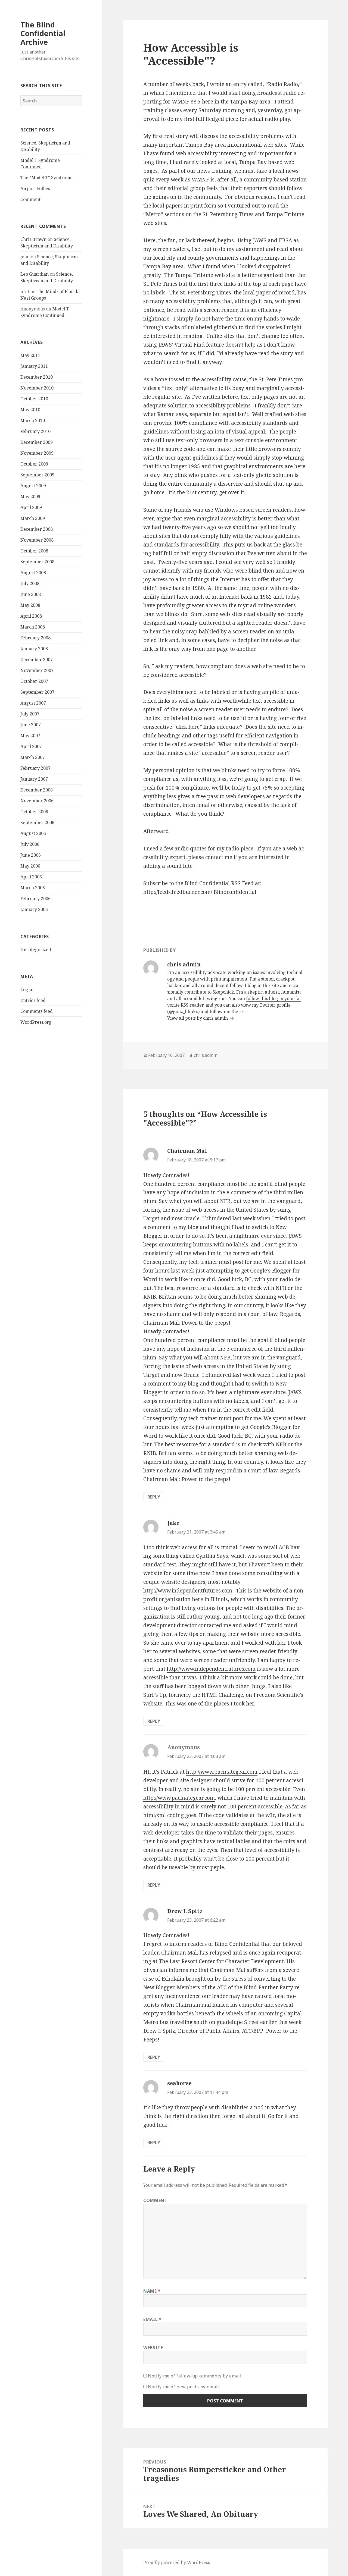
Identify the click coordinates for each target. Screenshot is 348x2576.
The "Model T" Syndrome (46, 178)
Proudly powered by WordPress (177, 2562)
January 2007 (34, 779)
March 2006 (33, 888)
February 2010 (35, 431)
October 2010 (34, 399)
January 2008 (34, 649)
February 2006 (35, 899)
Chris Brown (33, 239)
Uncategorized (36, 950)
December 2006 (37, 790)
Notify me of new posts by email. (184, 2387)
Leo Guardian (35, 274)
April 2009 (31, 507)
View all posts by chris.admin (198, 1018)
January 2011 (34, 366)
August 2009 (33, 486)
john (25, 257)
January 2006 (34, 909)
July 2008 (30, 583)
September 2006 (37, 822)
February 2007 (35, 768)
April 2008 (31, 616)
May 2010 (30, 410)
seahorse (179, 2083)
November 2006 (37, 801)
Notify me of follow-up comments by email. (195, 2376)
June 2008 (31, 594)
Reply (154, 1497)
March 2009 (33, 518)
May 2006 (30, 866)
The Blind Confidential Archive (43, 33)
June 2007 (31, 725)
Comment (30, 199)
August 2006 (33, 833)
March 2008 (33, 627)
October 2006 (34, 812)
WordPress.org (36, 1022)
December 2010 (37, 377)
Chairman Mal (187, 1151)
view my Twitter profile (266, 1005)
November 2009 (37, 453)
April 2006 (31, 877)
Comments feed (37, 1011)
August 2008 (33, 573)
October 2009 (34, 464)
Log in (27, 989)
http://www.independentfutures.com (188, 1591)
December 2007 (37, 659)
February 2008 (35, 638)
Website (153, 2348)
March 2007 (33, 757)
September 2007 (37, 692)
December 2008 (37, 529)
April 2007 (31, 746)
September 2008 (37, 562)
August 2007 (33, 703)
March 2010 (33, 420)
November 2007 (37, 670)
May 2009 (30, 497)
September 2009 (37, 475)
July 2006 (30, 844)
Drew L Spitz (185, 1911)
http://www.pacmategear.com (222, 1772)
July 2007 (30, 714)
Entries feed (33, 1000)
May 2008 (30, 605)
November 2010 (37, 388)
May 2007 (30, 736)
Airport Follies (35, 189)
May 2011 (30, 355)
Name (152, 2291)
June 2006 (31, 855)
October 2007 (34, 681)
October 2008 (34, 551)
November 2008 (37, 540)
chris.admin (206, 1055)
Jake (173, 1523)
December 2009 (37, 442)
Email (152, 2319)
